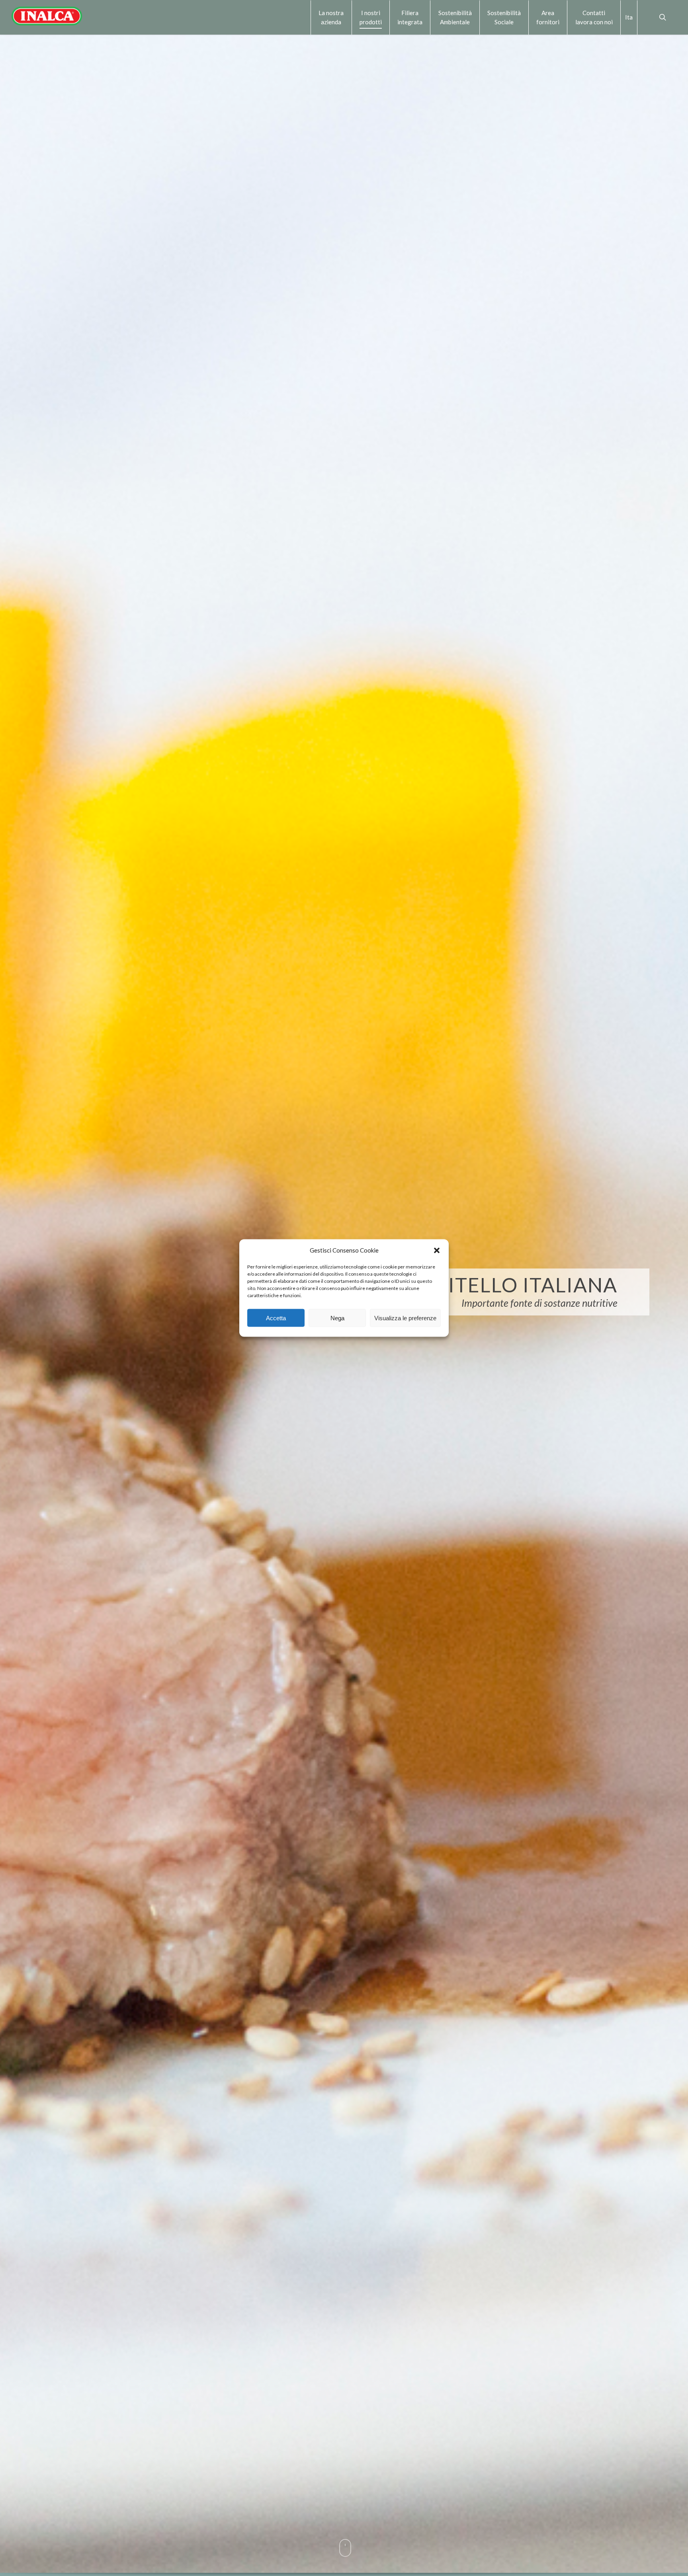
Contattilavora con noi (594, 17)
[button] (437, 1250)
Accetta (276, 1318)
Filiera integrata (410, 17)
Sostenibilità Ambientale (455, 17)
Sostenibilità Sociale (504, 17)
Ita (629, 17)
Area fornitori (548, 17)
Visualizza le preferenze (405, 1318)
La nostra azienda (331, 17)
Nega (337, 1318)
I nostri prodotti (371, 17)
